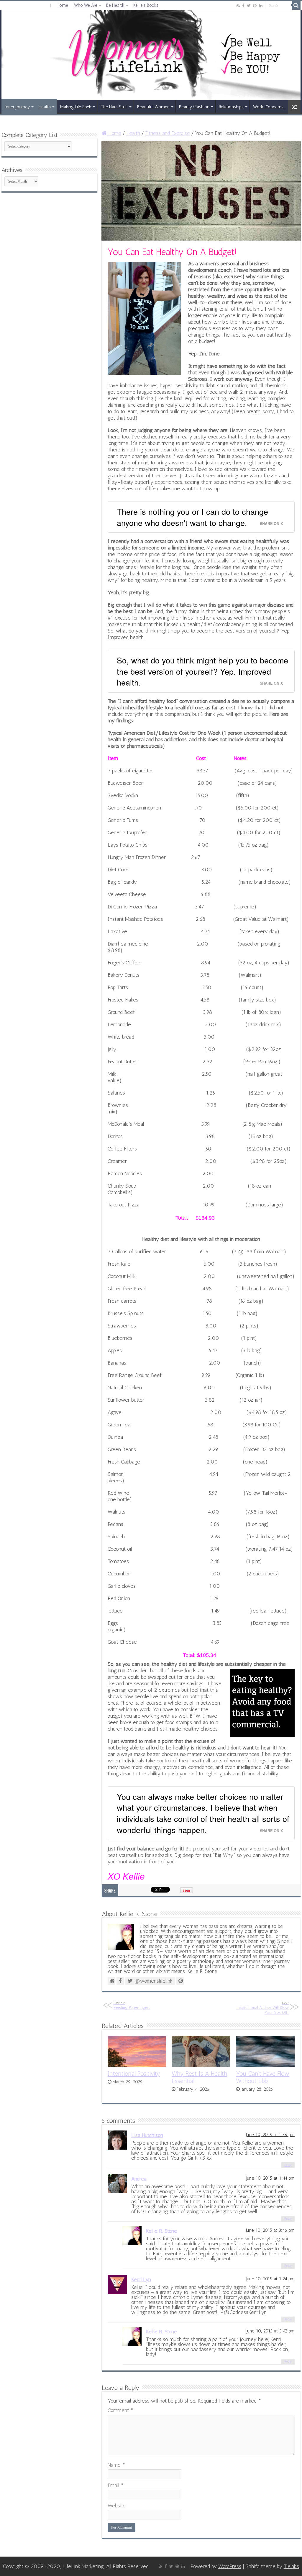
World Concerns (268, 107)
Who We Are (86, 5)
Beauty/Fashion (194, 107)
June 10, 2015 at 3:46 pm (270, 2230)
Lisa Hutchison (147, 2135)
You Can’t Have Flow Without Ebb (263, 2077)
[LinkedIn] (261, 6)
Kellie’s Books (146, 5)
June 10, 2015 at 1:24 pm (270, 2279)
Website (117, 2506)
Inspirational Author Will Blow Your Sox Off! (262, 2008)
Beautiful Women (153, 107)
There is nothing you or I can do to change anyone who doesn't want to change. (192, 517)
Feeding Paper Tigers (132, 2005)
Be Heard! (115, 5)
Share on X (271, 524)
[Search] (296, 5)
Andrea (139, 2179)
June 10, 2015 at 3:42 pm (271, 2331)
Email (116, 2485)
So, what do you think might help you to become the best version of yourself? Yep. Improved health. (202, 671)
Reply (288, 2165)
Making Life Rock (76, 107)
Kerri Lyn (141, 2279)
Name (116, 2465)
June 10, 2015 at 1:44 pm (270, 2178)
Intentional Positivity (134, 2073)
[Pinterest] (255, 6)
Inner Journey (17, 107)
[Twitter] (249, 6)
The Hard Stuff (114, 107)
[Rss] (238, 6)
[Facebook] (243, 6)
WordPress (230, 2566)
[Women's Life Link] (151, 55)
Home (62, 5)
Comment (120, 2410)
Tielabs (291, 2566)
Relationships (231, 107)
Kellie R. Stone (161, 2231)
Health (45, 107)
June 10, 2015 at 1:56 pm (270, 2135)
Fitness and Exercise (168, 133)
